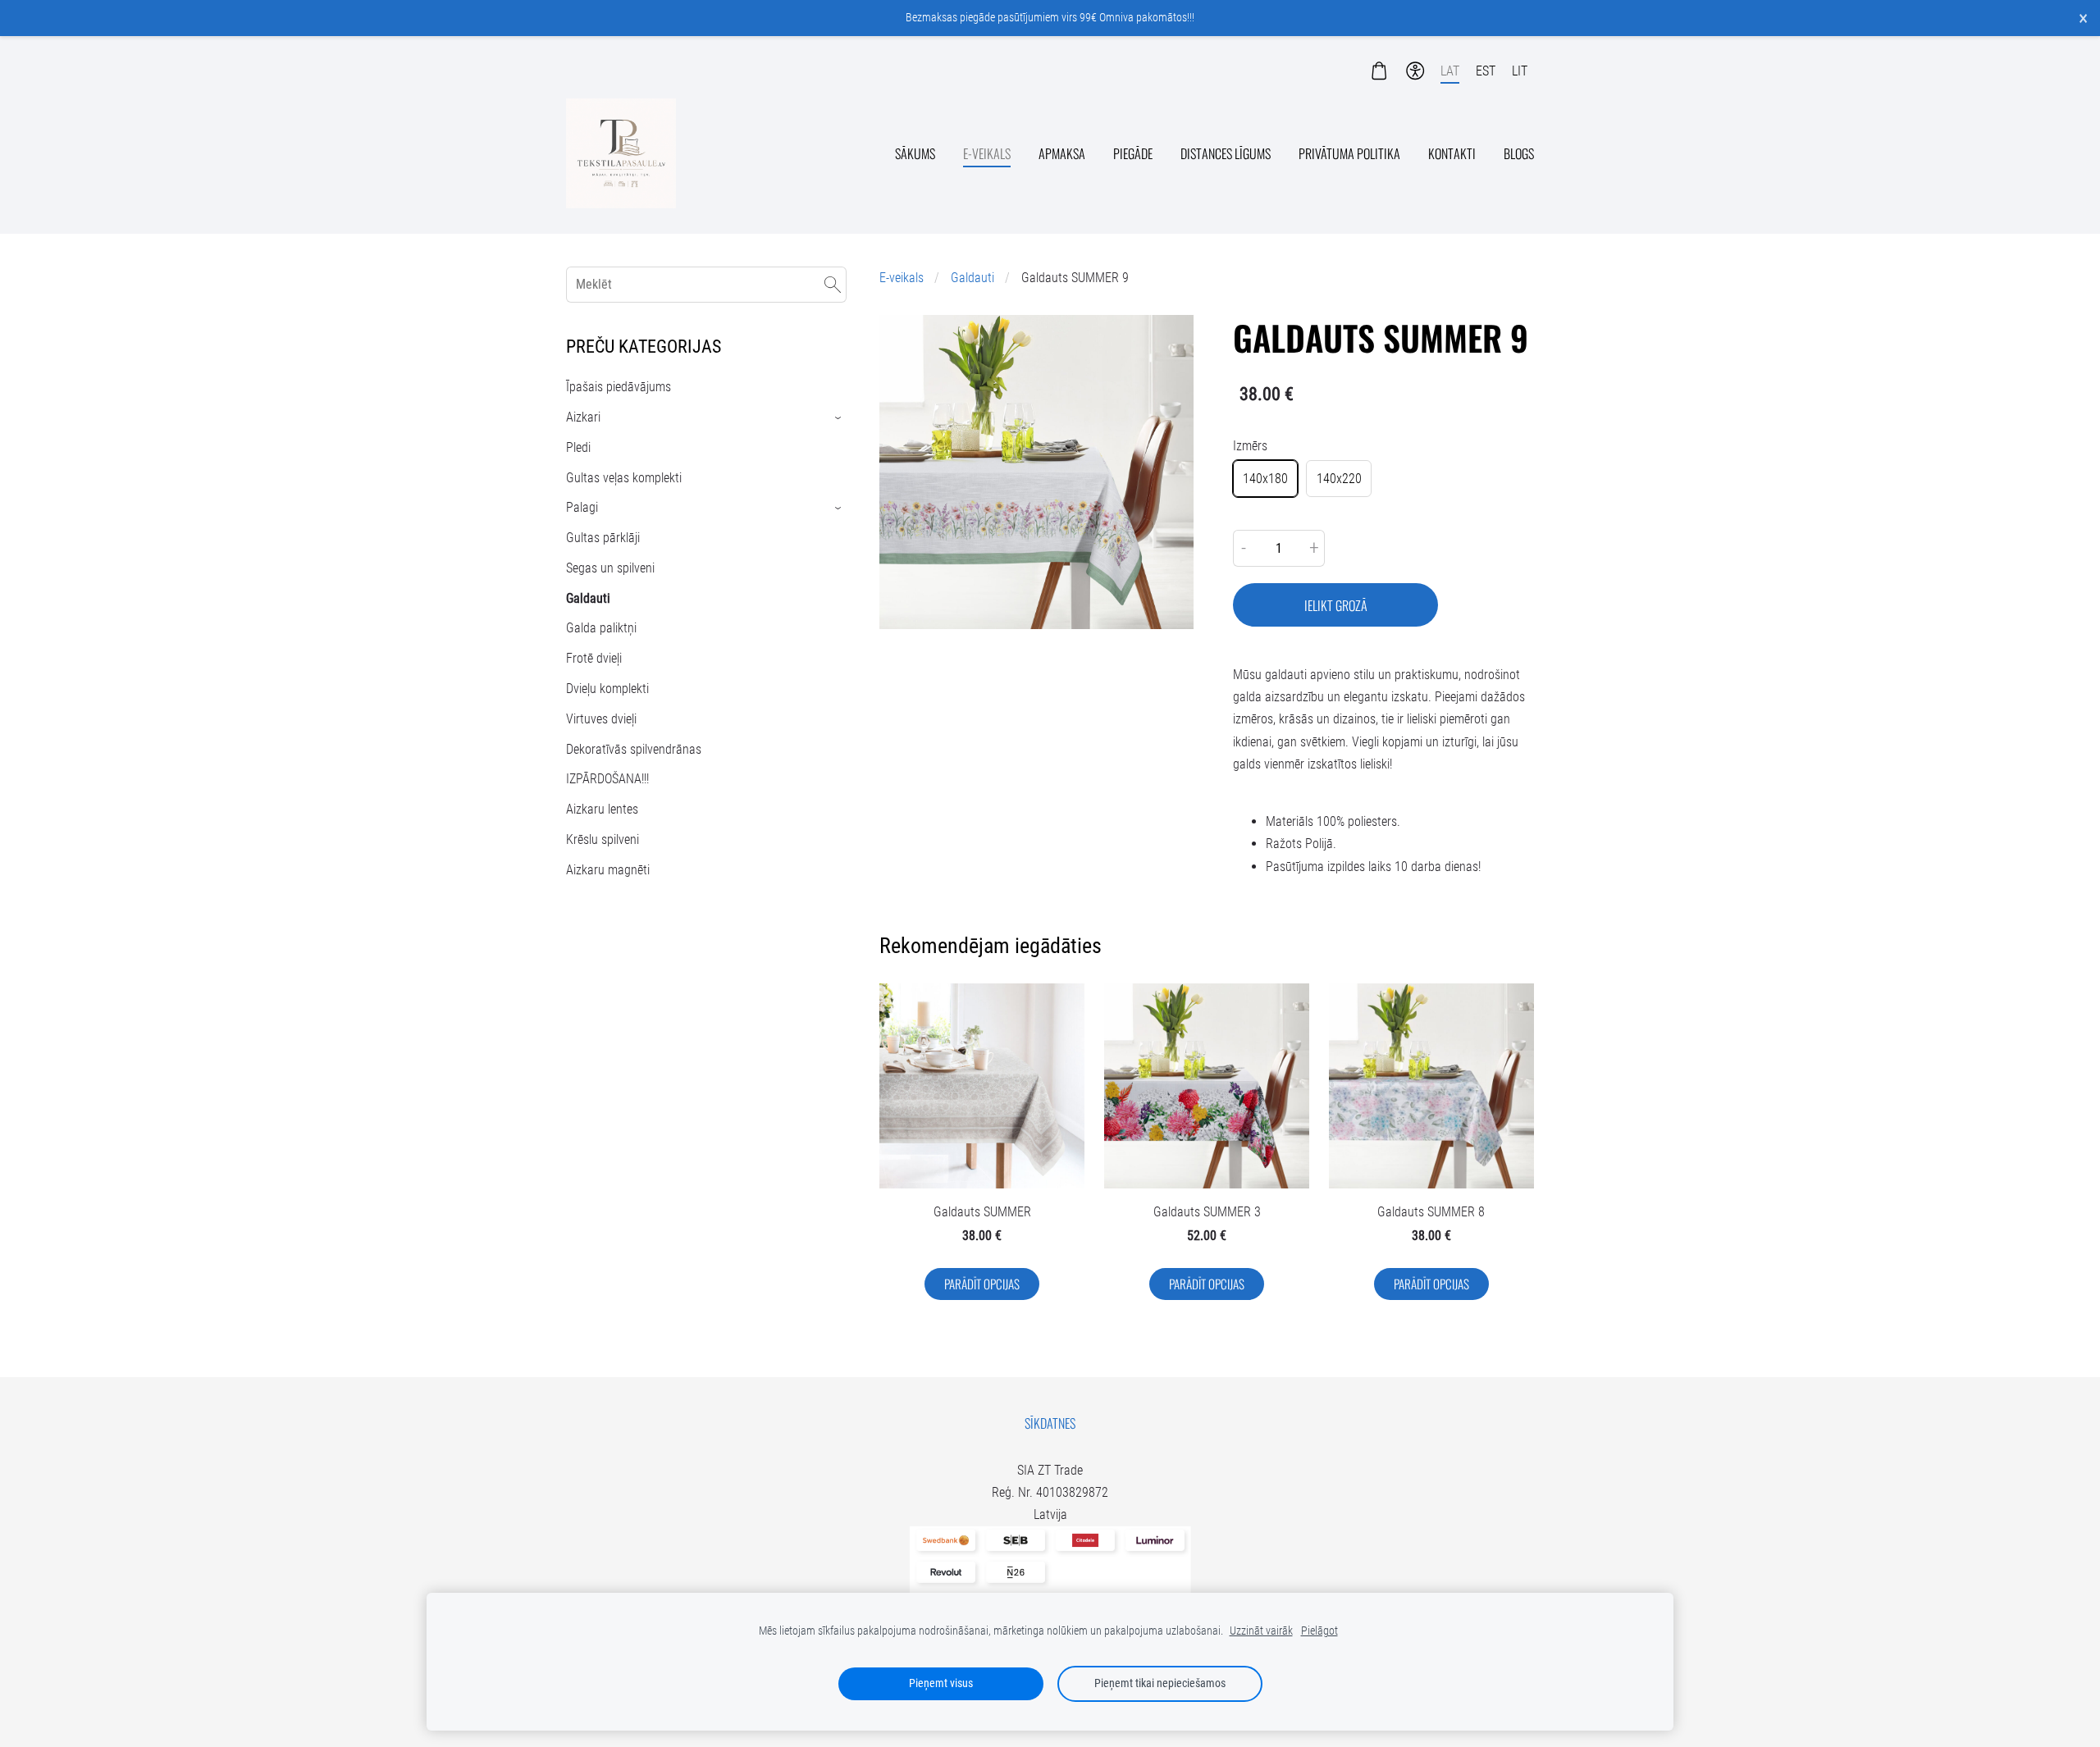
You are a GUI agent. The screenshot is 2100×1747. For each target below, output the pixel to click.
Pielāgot (1319, 1631)
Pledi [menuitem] (578, 447)
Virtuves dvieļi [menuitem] (601, 719)
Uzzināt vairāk (1261, 1631)
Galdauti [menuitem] (588, 598)
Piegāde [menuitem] (1133, 153)
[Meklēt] (833, 284)
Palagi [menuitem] (582, 507)
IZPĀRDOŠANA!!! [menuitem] (607, 779)
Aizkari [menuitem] (583, 417)
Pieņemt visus (941, 1683)
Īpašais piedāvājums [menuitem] (619, 387)
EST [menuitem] (1486, 71)
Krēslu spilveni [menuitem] (603, 839)
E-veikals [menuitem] (987, 153)
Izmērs (1250, 446)
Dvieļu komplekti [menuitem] (607, 689)
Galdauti (972, 278)
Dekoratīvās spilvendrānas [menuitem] (634, 749)
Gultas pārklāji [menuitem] (603, 538)
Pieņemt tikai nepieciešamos (1160, 1683)
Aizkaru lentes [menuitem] (602, 809)
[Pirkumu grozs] (1379, 71)
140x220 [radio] (1339, 479)
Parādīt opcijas (982, 1284)
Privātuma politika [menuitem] (1349, 153)
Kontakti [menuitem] (1452, 153)
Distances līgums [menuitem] (1226, 153)
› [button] (839, 418)
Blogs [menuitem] (1519, 153)
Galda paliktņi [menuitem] (601, 628)
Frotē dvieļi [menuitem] (594, 658)
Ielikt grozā (1336, 605)
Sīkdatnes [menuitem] (1050, 1423)
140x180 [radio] (1265, 479)
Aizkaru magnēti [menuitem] (608, 870)
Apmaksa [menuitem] (1062, 153)
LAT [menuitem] (1450, 71)
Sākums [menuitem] (915, 153)
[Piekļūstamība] (1415, 71)
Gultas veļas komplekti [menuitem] (624, 478)
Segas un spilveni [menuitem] (610, 568)
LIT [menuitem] (1520, 71)
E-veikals (902, 278)
